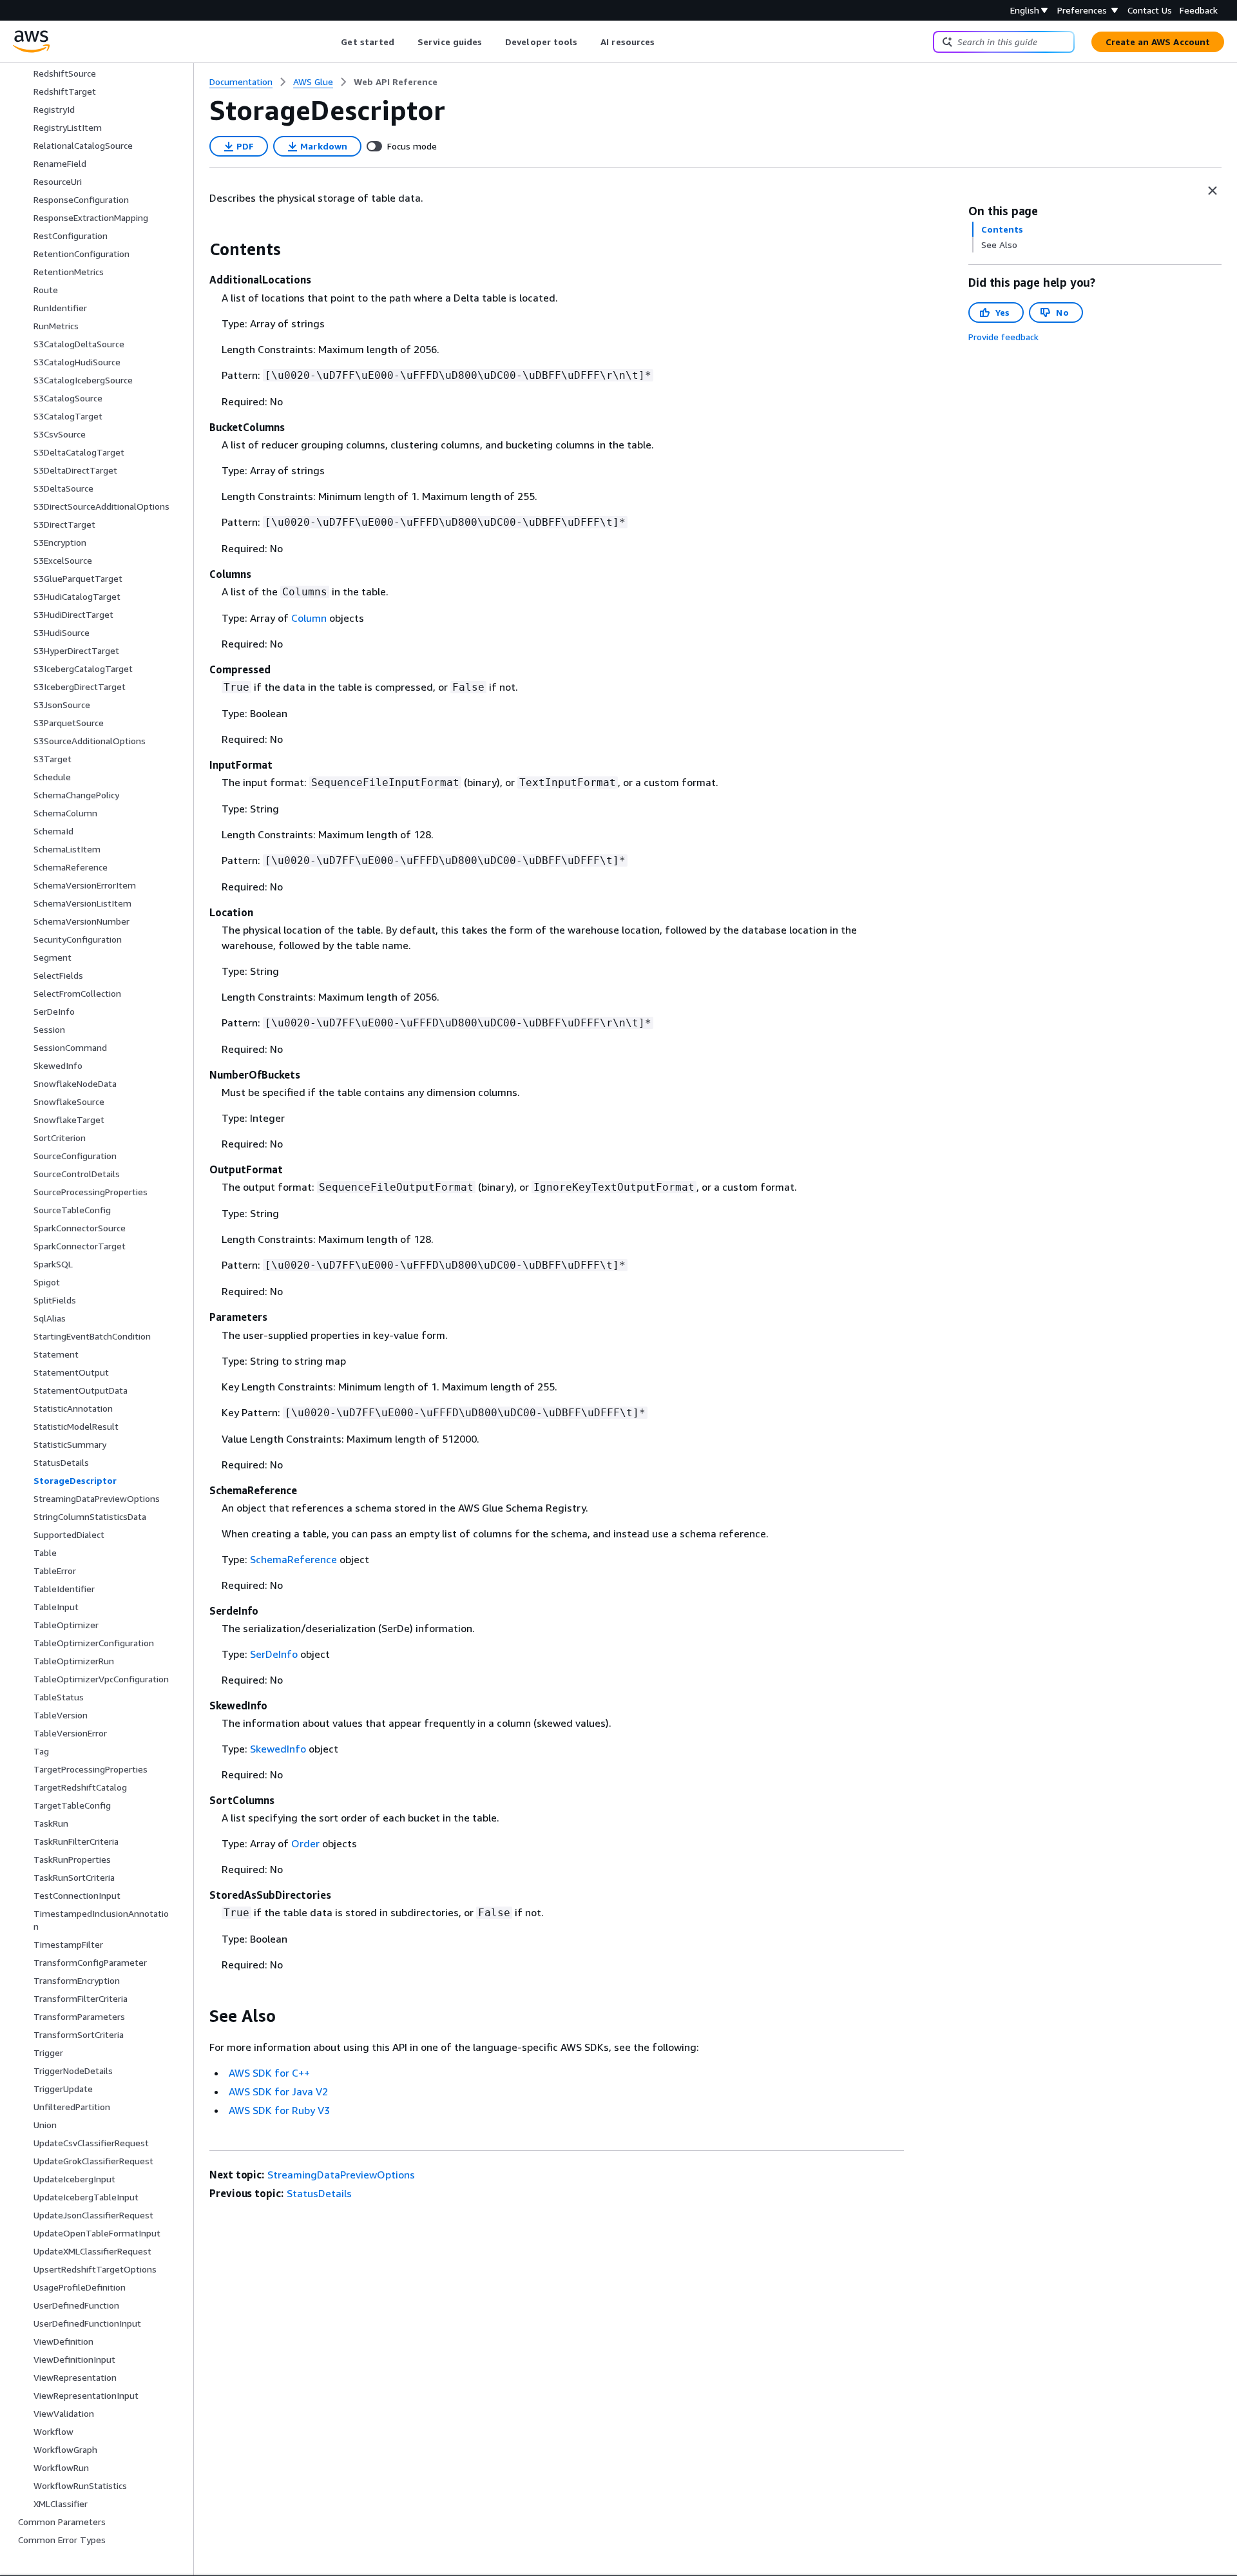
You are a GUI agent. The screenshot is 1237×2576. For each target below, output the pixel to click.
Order (305, 1843)
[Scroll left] (331, 42)
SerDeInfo (274, 1654)
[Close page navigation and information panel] (1213, 191)
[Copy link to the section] (199, 249)
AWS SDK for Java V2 (278, 2091)
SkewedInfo (278, 1749)
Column (309, 618)
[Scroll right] (665, 42)
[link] (396, 82)
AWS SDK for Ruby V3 (279, 2110)
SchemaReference (293, 1559)
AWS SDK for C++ (269, 2073)
